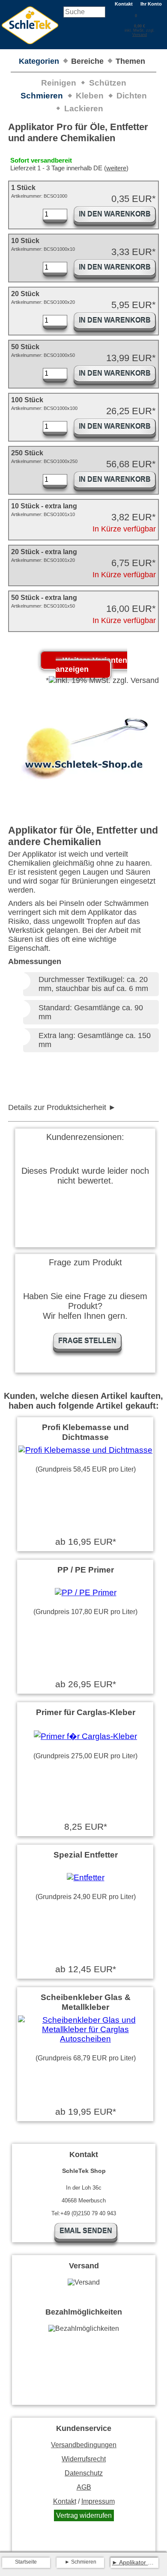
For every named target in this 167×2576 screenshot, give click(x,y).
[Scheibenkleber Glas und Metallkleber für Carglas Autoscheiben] (85, 2039)
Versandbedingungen (84, 2445)
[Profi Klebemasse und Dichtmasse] (85, 1450)
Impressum (98, 2501)
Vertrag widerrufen (84, 2515)
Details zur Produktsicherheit (57, 1107)
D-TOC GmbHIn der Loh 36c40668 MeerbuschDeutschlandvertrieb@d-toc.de (76, 1108)
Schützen (108, 83)
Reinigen (59, 83)
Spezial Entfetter (86, 1855)
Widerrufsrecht (84, 2459)
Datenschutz (84, 2473)
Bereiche (87, 61)
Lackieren (84, 108)
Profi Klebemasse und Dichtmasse (85, 1432)
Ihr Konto (151, 4)
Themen (130, 61)
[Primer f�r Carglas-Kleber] (85, 1736)
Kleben (90, 96)
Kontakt (124, 4)
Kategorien (39, 61)
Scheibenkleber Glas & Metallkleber (86, 2002)
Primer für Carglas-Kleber (86, 1712)
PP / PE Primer (86, 1570)
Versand (140, 35)
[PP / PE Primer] (86, 1592)
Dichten (132, 96)
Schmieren (42, 96)
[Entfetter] (86, 1877)
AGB (84, 2487)
